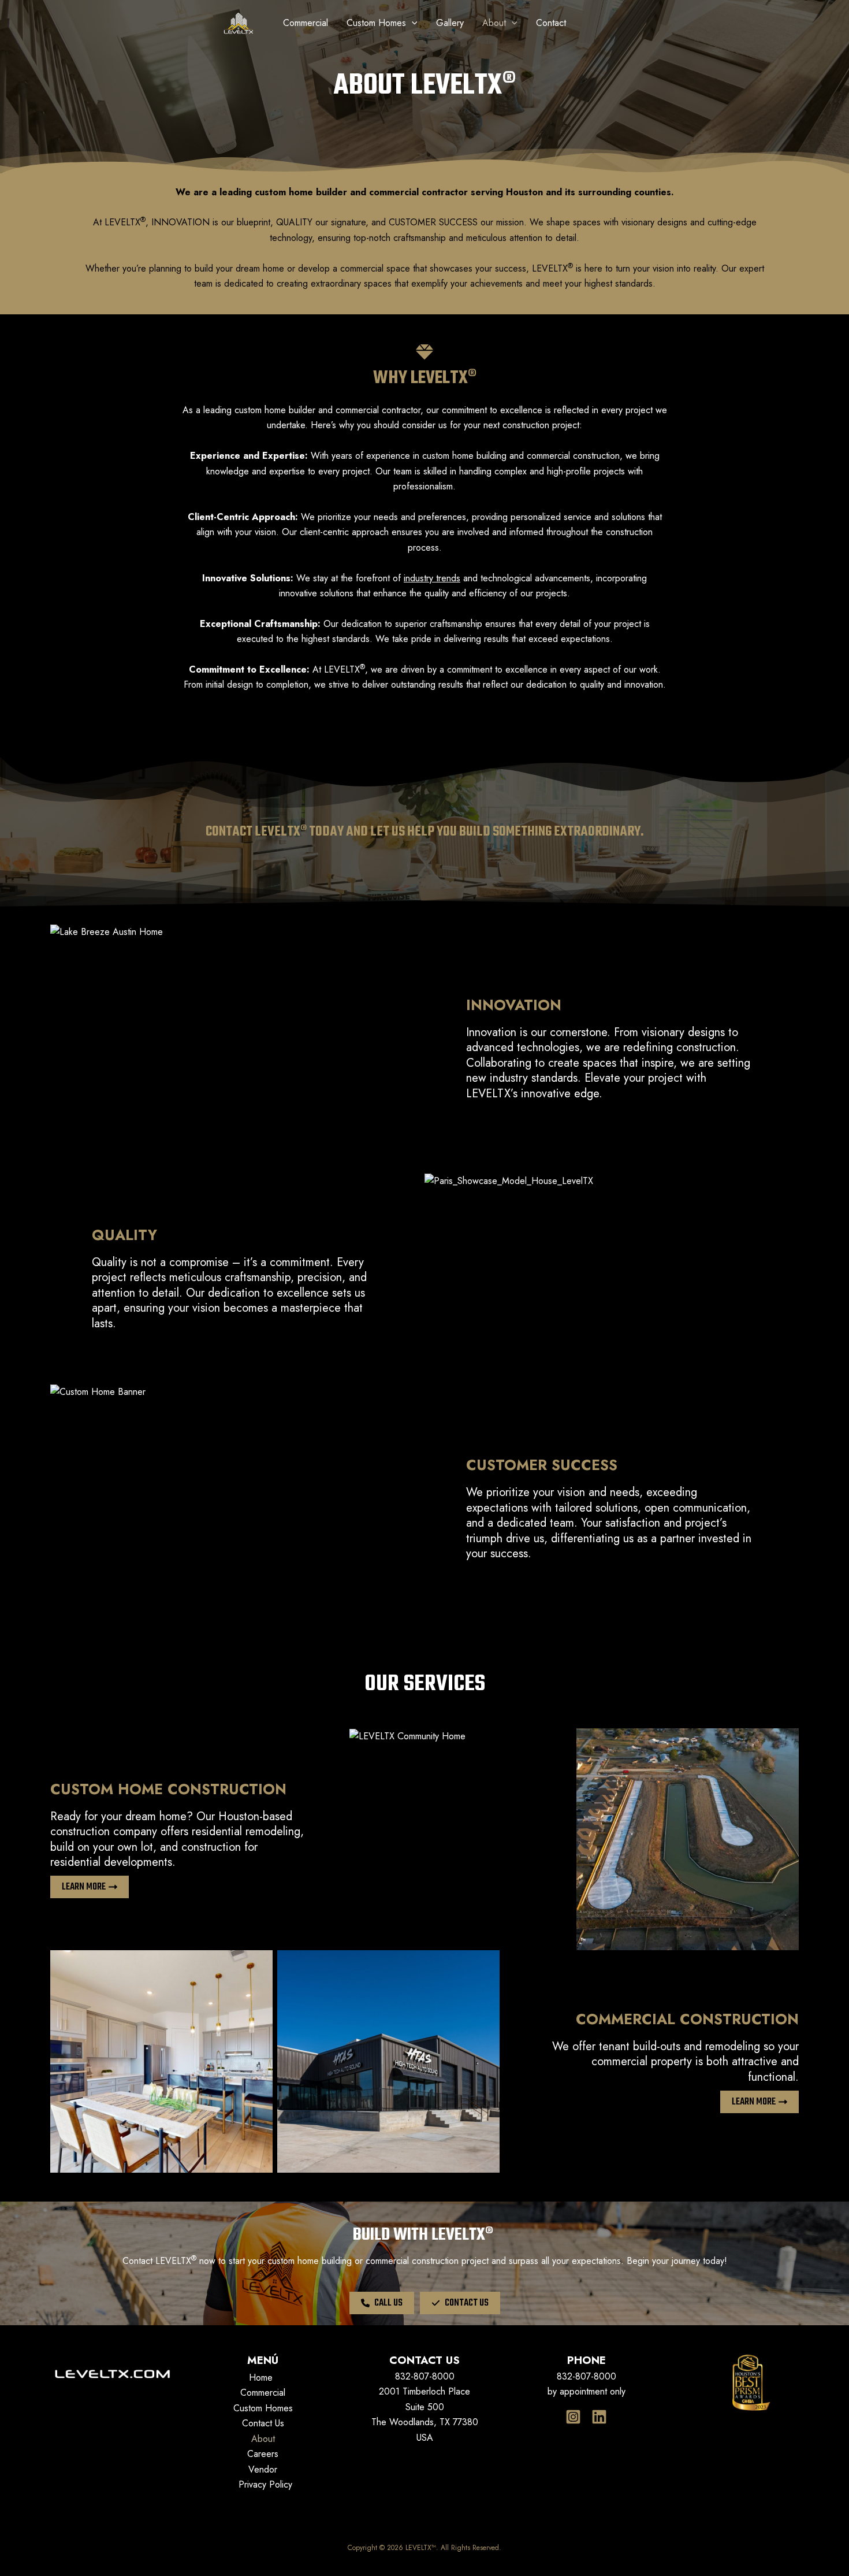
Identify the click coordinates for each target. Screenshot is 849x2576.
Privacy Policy (265, 2484)
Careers (263, 2454)
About (263, 2439)
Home (261, 2378)
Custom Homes (263, 2408)
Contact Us (263, 2423)
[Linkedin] (599, 2417)
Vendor (263, 2469)
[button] (382, 2303)
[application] (412, 23)
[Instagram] (573, 2417)
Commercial (263, 2393)
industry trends (432, 578)
